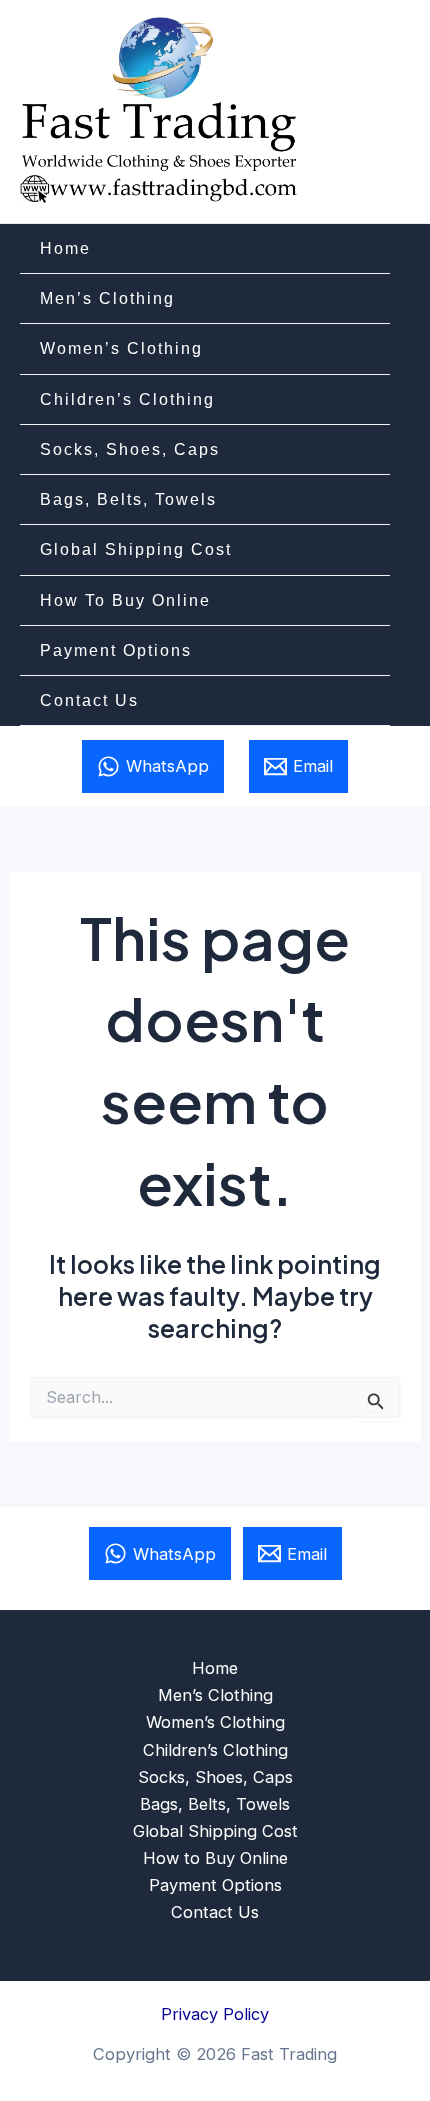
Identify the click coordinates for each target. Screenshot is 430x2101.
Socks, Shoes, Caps (130, 449)
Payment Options (116, 650)
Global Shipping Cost (136, 549)
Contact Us (89, 700)
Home (65, 248)
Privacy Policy (215, 2014)
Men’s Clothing (107, 298)
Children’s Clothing (127, 399)
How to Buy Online (125, 600)
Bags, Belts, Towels (128, 499)
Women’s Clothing (121, 348)
